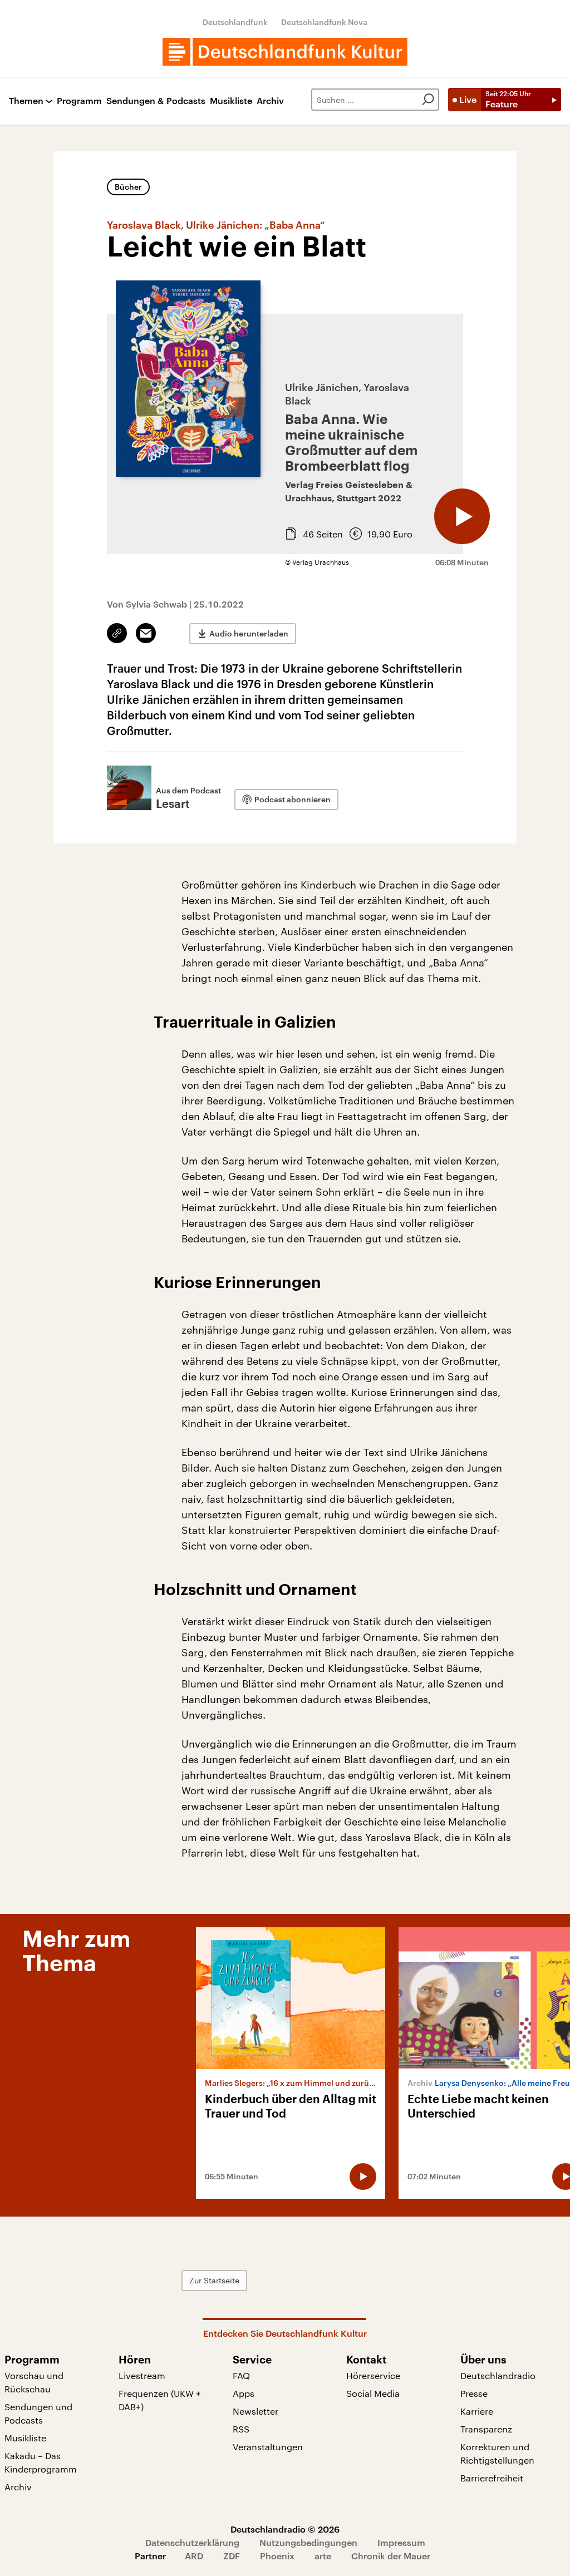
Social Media (373, 2393)
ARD (194, 2556)
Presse (474, 2393)
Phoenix (277, 2556)
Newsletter (255, 2411)
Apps (244, 2393)
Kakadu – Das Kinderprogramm (41, 2462)
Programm (79, 101)
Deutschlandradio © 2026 (285, 2529)
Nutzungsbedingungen (308, 2542)
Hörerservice (373, 2375)
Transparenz (486, 2429)
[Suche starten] (428, 100)
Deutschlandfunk (235, 22)
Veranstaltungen (268, 2447)
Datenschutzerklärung (192, 2542)
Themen (26, 101)
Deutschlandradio (498, 2375)
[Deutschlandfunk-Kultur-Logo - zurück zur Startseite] (285, 52)
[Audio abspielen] (462, 516)
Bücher (128, 187)
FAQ (241, 2375)
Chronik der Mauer (391, 2556)
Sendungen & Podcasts (156, 101)
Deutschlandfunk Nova (324, 22)
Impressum (401, 2542)
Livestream (142, 2375)
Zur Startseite (214, 2280)
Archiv (270, 101)
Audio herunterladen (249, 633)
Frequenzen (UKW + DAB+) (160, 2400)
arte (323, 2556)
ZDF (232, 2556)
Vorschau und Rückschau (34, 2382)
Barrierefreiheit (492, 2478)
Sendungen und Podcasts (38, 2413)
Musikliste (231, 101)
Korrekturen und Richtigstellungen (497, 2453)
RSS (241, 2429)
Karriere (477, 2411)
